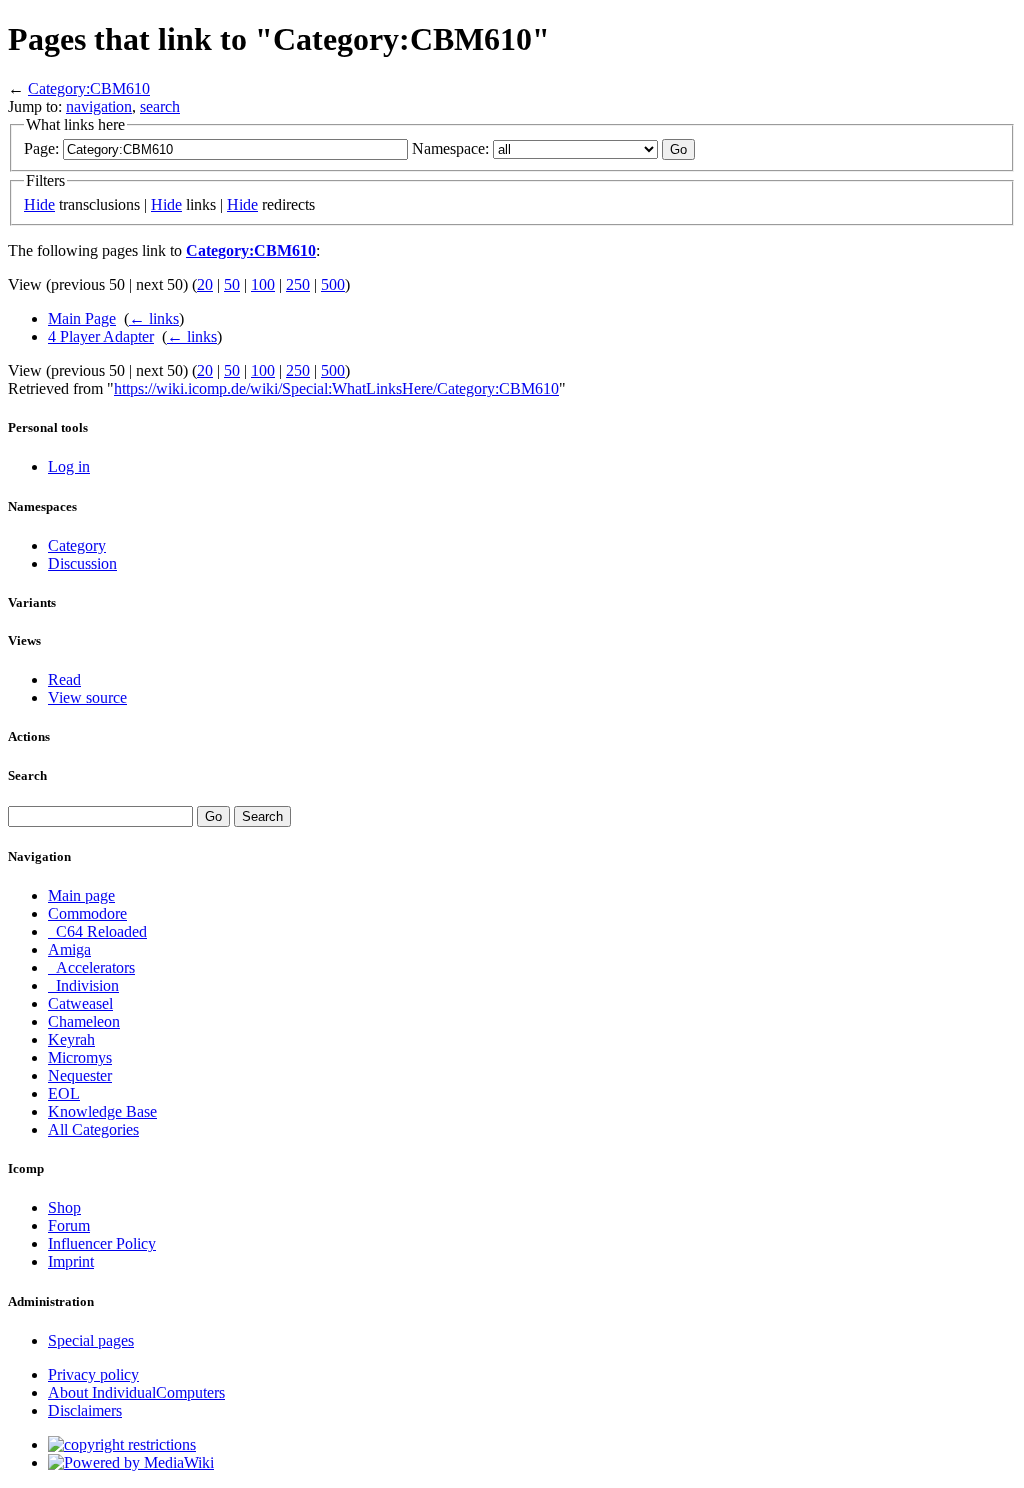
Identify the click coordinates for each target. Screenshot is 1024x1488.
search (160, 106)
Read (64, 679)
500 (333, 284)
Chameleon (84, 1021)
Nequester (80, 1075)
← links (154, 318)
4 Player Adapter (101, 336)
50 (232, 284)
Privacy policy (93, 1374)
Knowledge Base (102, 1111)
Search (27, 775)
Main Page (82, 318)
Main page (81, 895)
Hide (39, 204)
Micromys (80, 1057)
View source (87, 697)
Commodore (87, 913)
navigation (99, 106)
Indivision (83, 985)
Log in (69, 466)
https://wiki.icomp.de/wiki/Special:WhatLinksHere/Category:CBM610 (336, 388)
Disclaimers (85, 1410)
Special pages (91, 1340)
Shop (64, 1207)
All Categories (93, 1129)
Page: (41, 148)
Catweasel (80, 1003)
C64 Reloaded (97, 931)
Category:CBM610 (89, 88)
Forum (69, 1225)
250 (298, 284)
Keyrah (71, 1039)
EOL (64, 1093)
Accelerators (91, 967)
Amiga (69, 949)
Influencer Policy (102, 1243)
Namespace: (450, 148)
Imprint (71, 1261)
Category (77, 545)
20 (205, 284)
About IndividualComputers (136, 1392)
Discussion (82, 563)
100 (263, 284)
